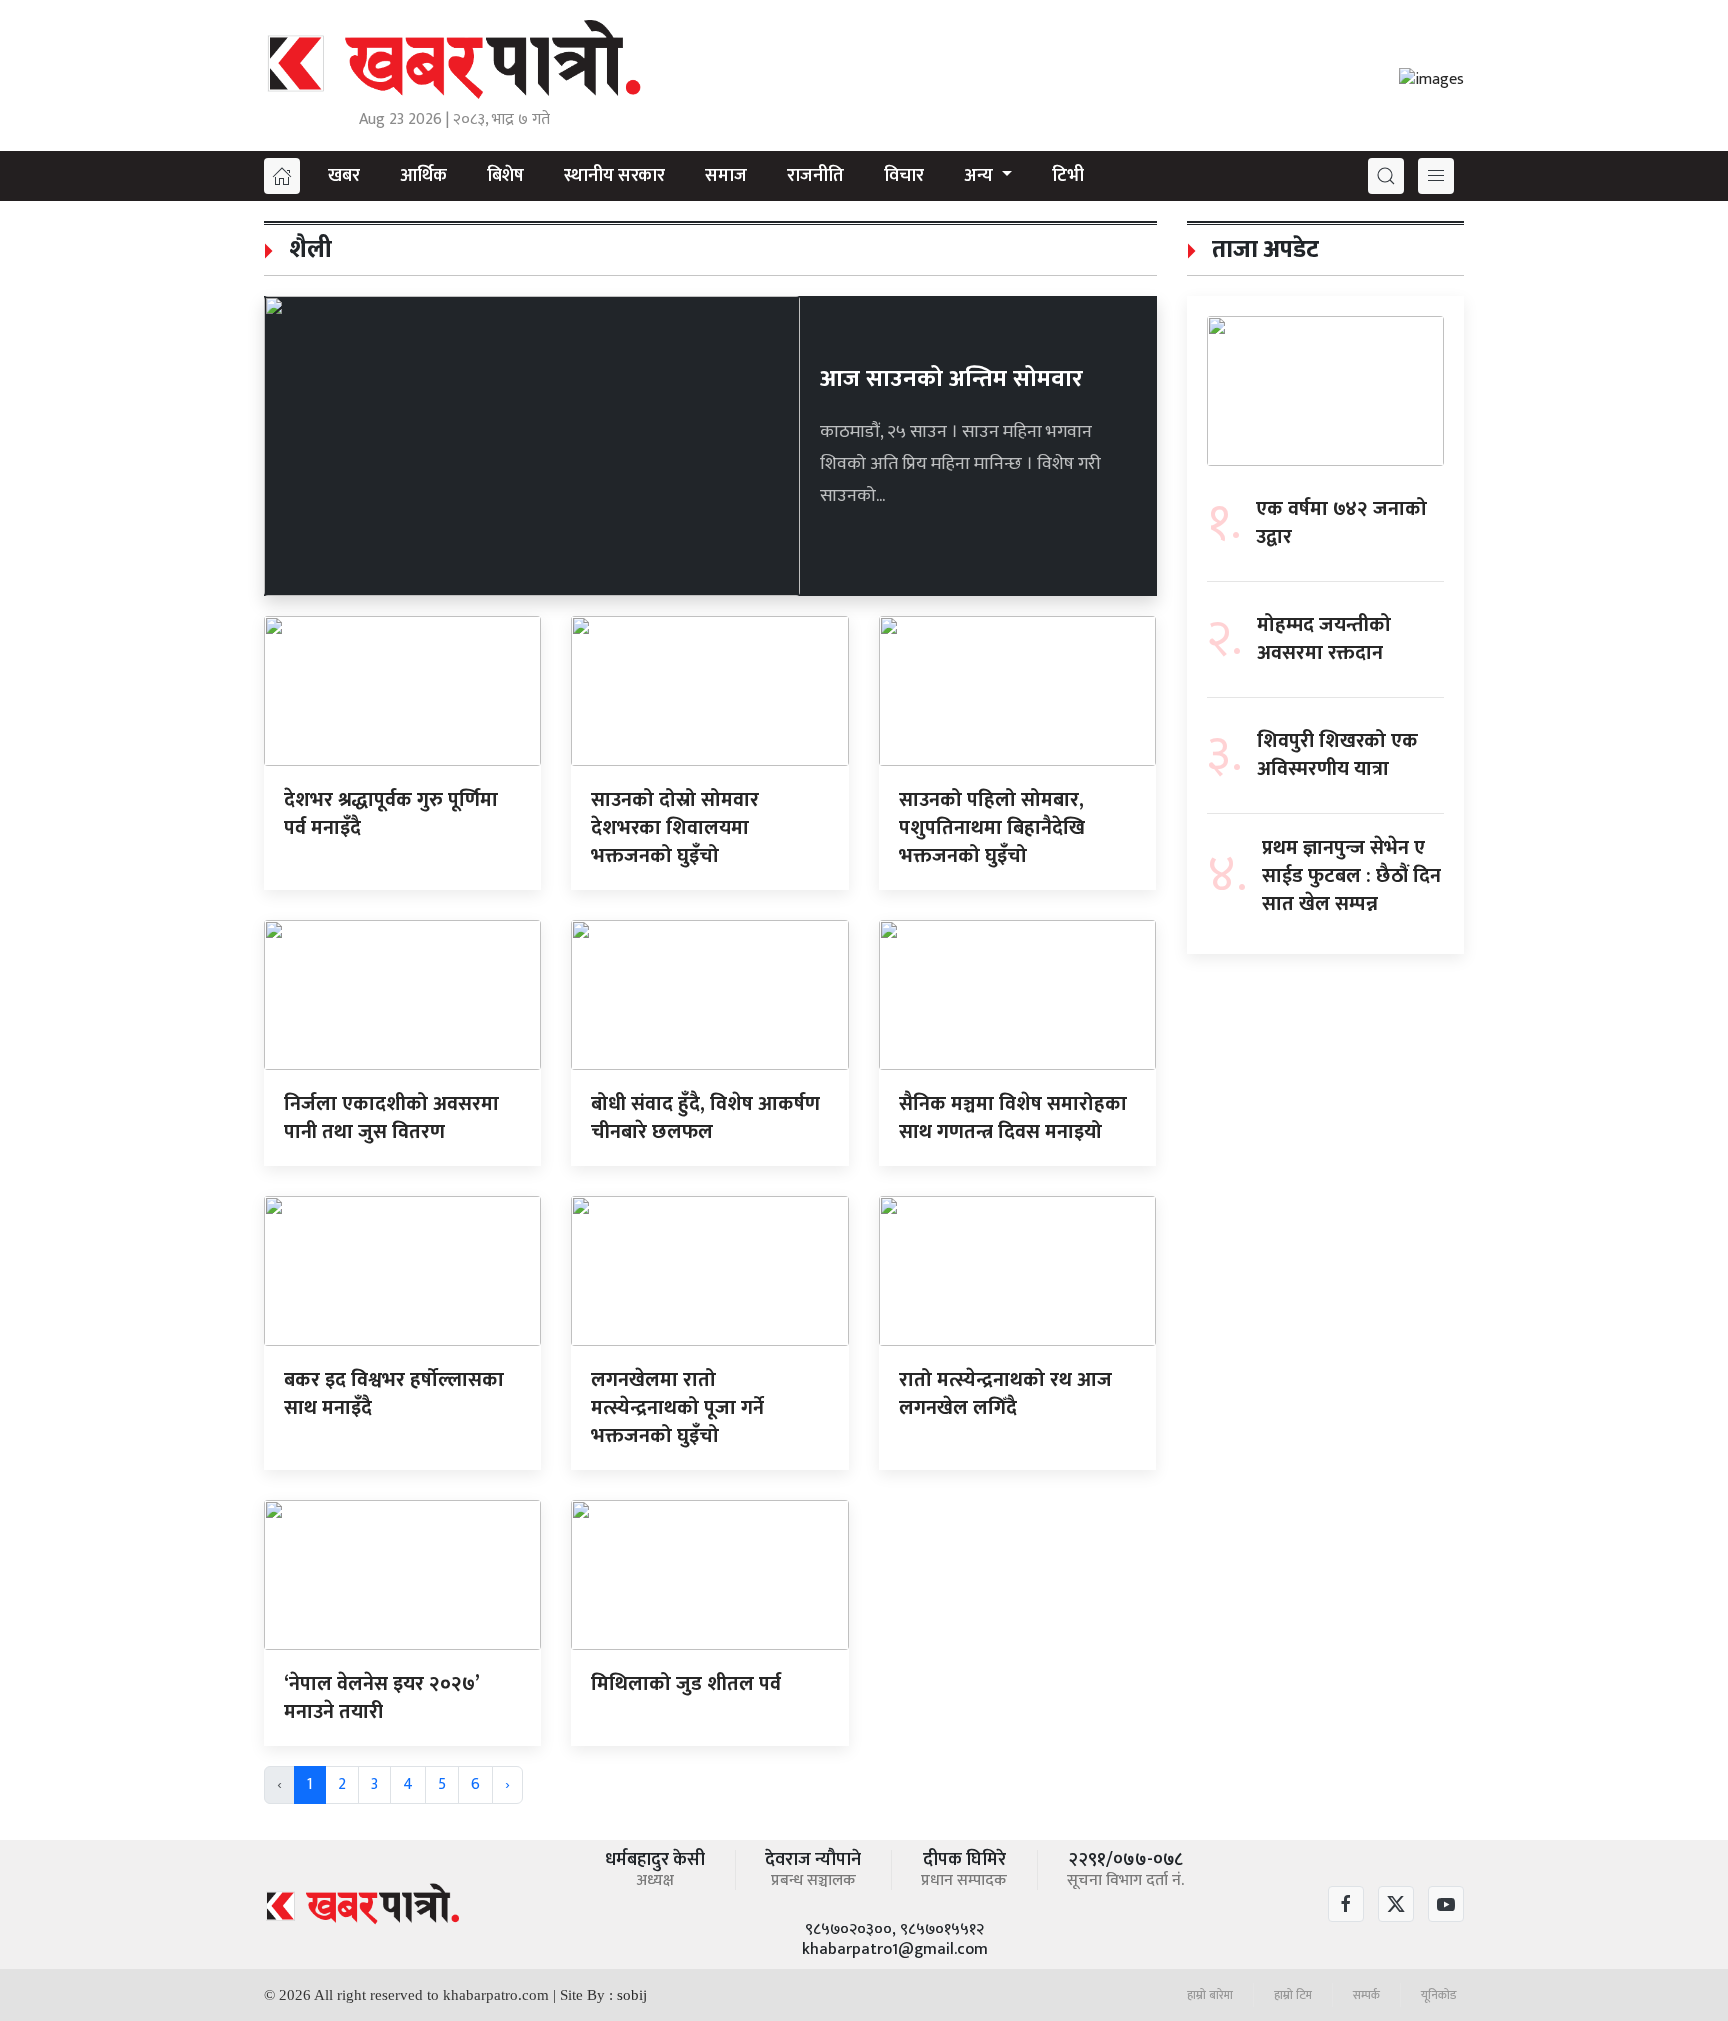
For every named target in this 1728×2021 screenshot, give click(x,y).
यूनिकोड (1438, 1995)
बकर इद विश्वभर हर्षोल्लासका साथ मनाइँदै (394, 1394)
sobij (632, 1995)
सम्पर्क (1366, 1995)
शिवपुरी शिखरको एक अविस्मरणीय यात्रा (1337, 755)
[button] (1386, 176)
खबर (344, 176)
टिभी (1068, 176)
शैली (307, 250)
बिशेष (505, 176)
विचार (904, 176)
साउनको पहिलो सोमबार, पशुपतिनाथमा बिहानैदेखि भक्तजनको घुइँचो (992, 828)
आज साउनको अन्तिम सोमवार (951, 379)
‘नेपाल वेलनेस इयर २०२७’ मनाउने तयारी (381, 1698)
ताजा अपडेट (1262, 250)
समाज (726, 176)
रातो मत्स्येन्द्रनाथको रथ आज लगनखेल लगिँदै (1005, 1394)
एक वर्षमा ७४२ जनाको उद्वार (1341, 523)
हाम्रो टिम (1293, 1995)
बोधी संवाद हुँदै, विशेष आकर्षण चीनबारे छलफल (705, 1118)
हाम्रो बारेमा (1210, 1995)
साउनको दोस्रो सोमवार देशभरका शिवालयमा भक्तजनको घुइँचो (675, 828)
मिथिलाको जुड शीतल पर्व (686, 1684)
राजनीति (815, 176)
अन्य (980, 176)
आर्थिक (423, 176)
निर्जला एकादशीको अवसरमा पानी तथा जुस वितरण (391, 1118)
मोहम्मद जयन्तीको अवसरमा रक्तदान (1324, 639)
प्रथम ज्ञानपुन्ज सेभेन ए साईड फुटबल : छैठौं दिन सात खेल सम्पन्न (1351, 876)
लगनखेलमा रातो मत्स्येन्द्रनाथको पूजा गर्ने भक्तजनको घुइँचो (677, 1408)
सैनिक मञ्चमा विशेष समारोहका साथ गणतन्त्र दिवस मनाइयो (1013, 1118)
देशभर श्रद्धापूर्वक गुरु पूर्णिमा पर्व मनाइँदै (391, 814)
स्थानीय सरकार (614, 176)
